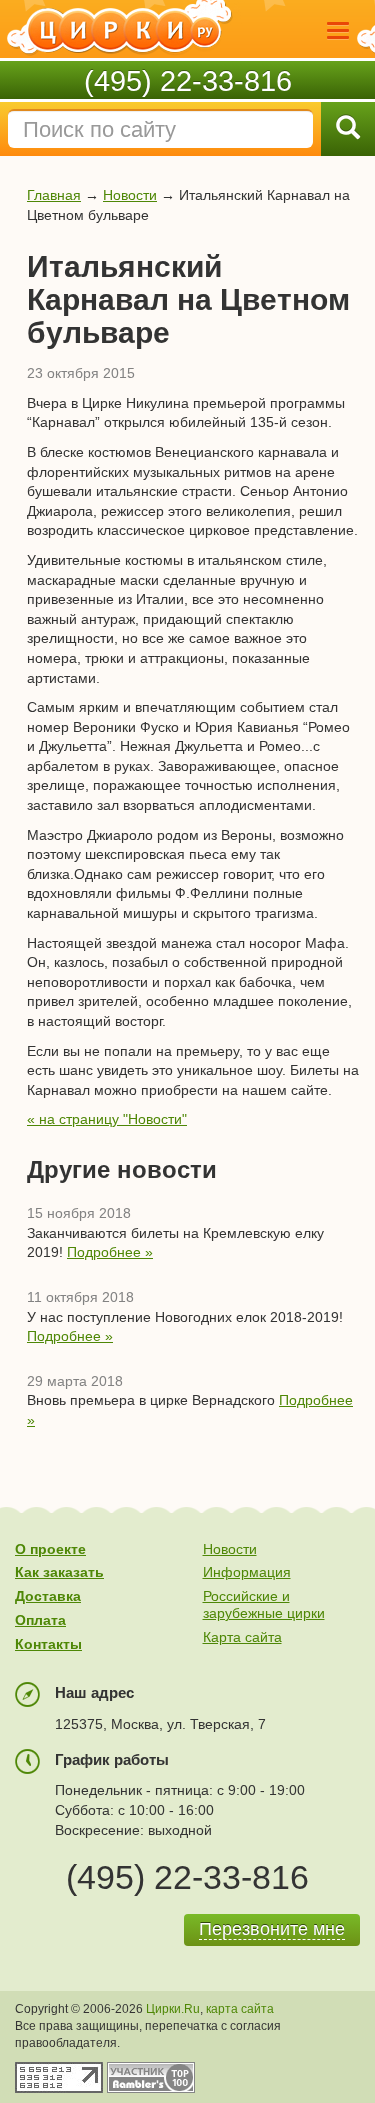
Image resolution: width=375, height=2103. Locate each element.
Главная (54, 195)
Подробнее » (110, 1252)
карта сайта (240, 2009)
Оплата (40, 1620)
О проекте (50, 1549)
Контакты (48, 1644)
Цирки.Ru (173, 2009)
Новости (130, 195)
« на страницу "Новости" (107, 1119)
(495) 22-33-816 (188, 81)
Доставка (48, 1596)
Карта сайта (242, 1637)
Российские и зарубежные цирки (264, 1604)
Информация (247, 1572)
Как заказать (59, 1572)
